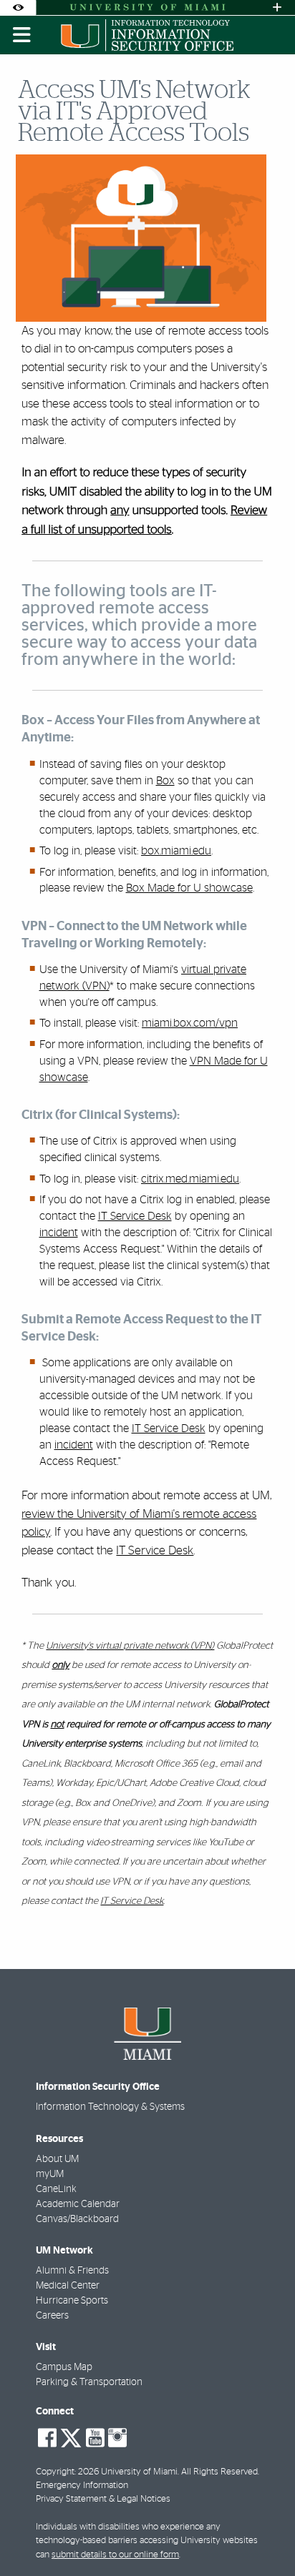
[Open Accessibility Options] (18, 8)
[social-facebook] (47, 2438)
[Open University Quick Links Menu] (277, 8)
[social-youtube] (95, 2438)
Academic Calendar (78, 2204)
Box (165, 781)
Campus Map (64, 2367)
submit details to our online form (115, 2555)
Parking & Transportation (89, 2382)
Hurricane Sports (72, 2301)
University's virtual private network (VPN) (130, 1646)
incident (59, 1233)
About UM (57, 2159)
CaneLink (56, 2189)
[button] (263, 2536)
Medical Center (68, 2286)
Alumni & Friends (72, 2271)
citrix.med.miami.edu (190, 1179)
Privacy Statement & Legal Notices (103, 2499)
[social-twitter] (71, 2437)
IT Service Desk (135, 1216)
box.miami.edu (176, 851)
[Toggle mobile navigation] (22, 35)
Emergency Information (82, 2486)
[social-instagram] (117, 2438)
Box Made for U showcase (189, 888)
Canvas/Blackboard (77, 2219)
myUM (50, 2174)
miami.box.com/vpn (190, 1023)
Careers (52, 2316)
